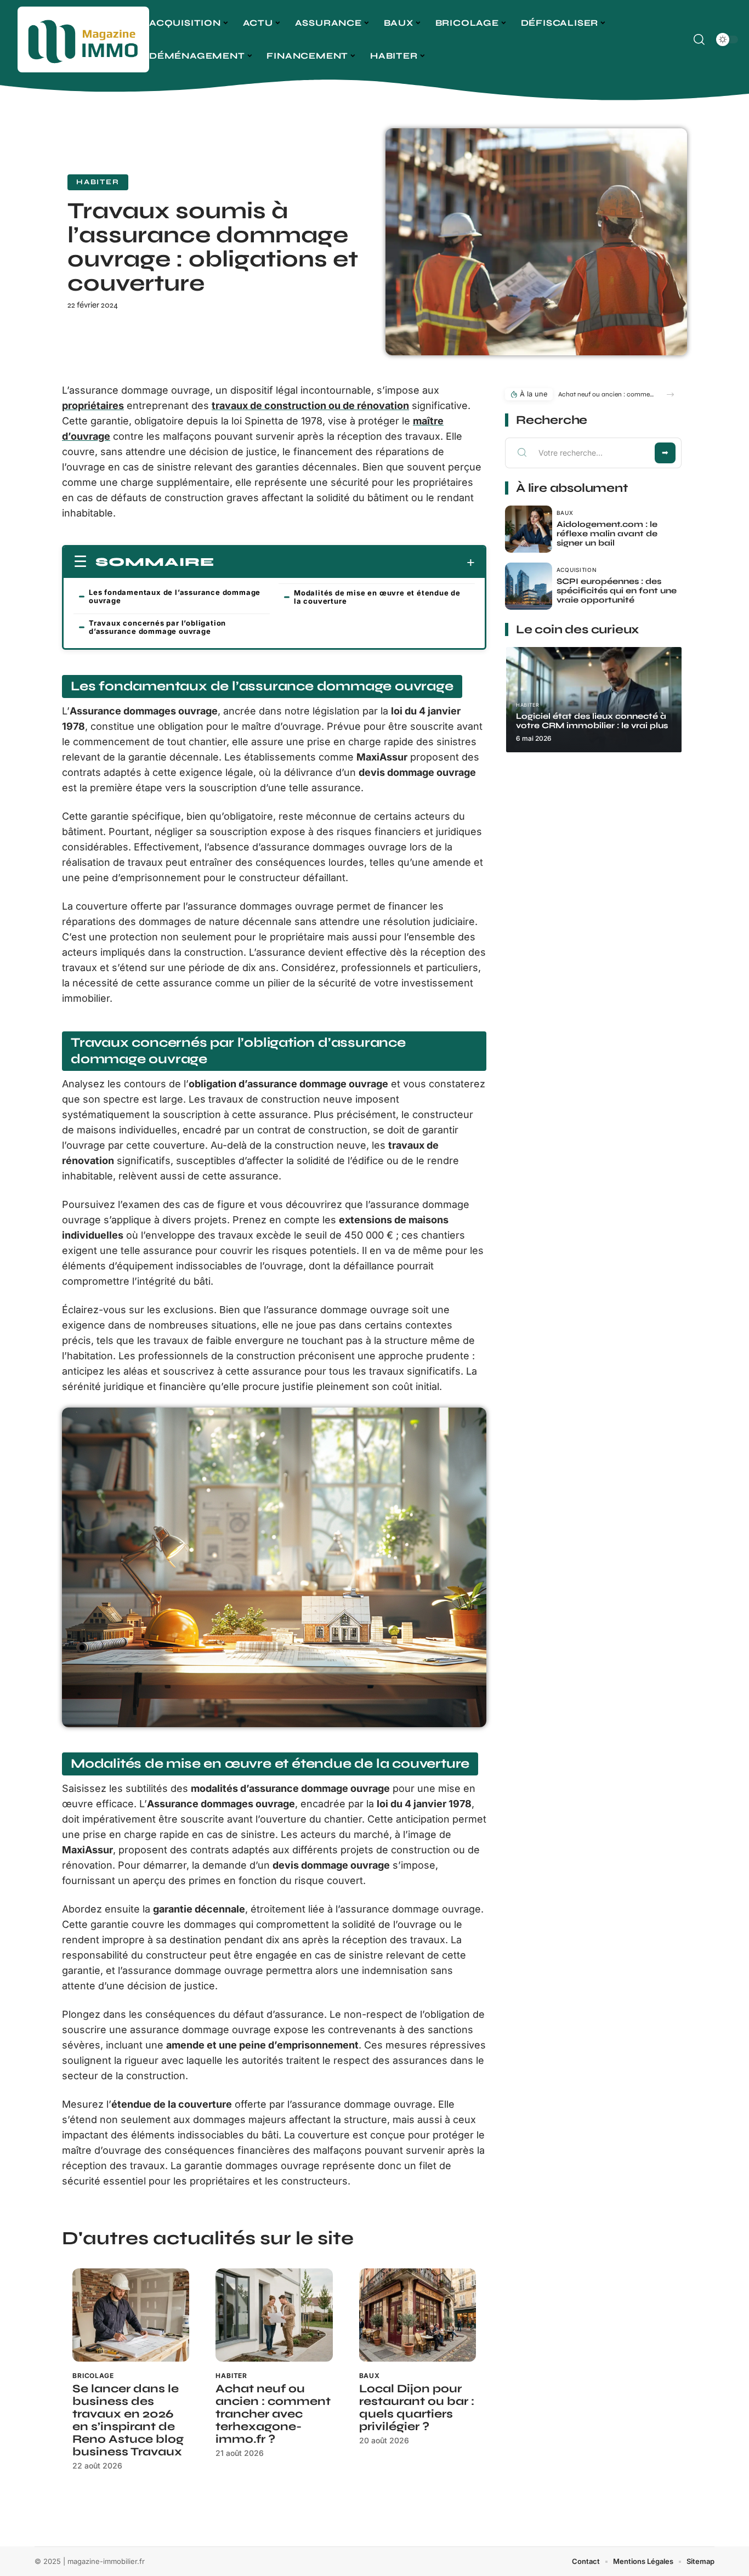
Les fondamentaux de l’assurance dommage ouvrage (175, 596)
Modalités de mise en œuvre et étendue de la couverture (377, 597)
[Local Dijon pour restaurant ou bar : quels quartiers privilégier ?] (418, 2315)
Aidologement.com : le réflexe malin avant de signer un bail (607, 534)
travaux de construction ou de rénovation (310, 405)
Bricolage (93, 2376)
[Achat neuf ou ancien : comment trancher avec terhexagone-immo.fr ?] (274, 2315)
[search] (699, 39)
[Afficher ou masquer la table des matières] (345, 563)
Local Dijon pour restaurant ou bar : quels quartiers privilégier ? (417, 2408)
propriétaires (93, 405)
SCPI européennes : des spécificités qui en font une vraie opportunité (617, 591)
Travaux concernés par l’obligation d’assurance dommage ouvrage (157, 627)
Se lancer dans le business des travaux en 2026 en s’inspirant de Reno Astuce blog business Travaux (128, 2420)
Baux (370, 2376)
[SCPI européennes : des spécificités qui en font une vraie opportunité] (529, 586)
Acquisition (577, 570)
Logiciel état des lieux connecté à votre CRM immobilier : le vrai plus (592, 721)
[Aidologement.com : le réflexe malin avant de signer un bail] (529, 529)
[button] (670, 395)
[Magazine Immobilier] (83, 39)
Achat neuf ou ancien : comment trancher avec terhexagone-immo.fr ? (273, 2414)
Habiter (98, 182)
